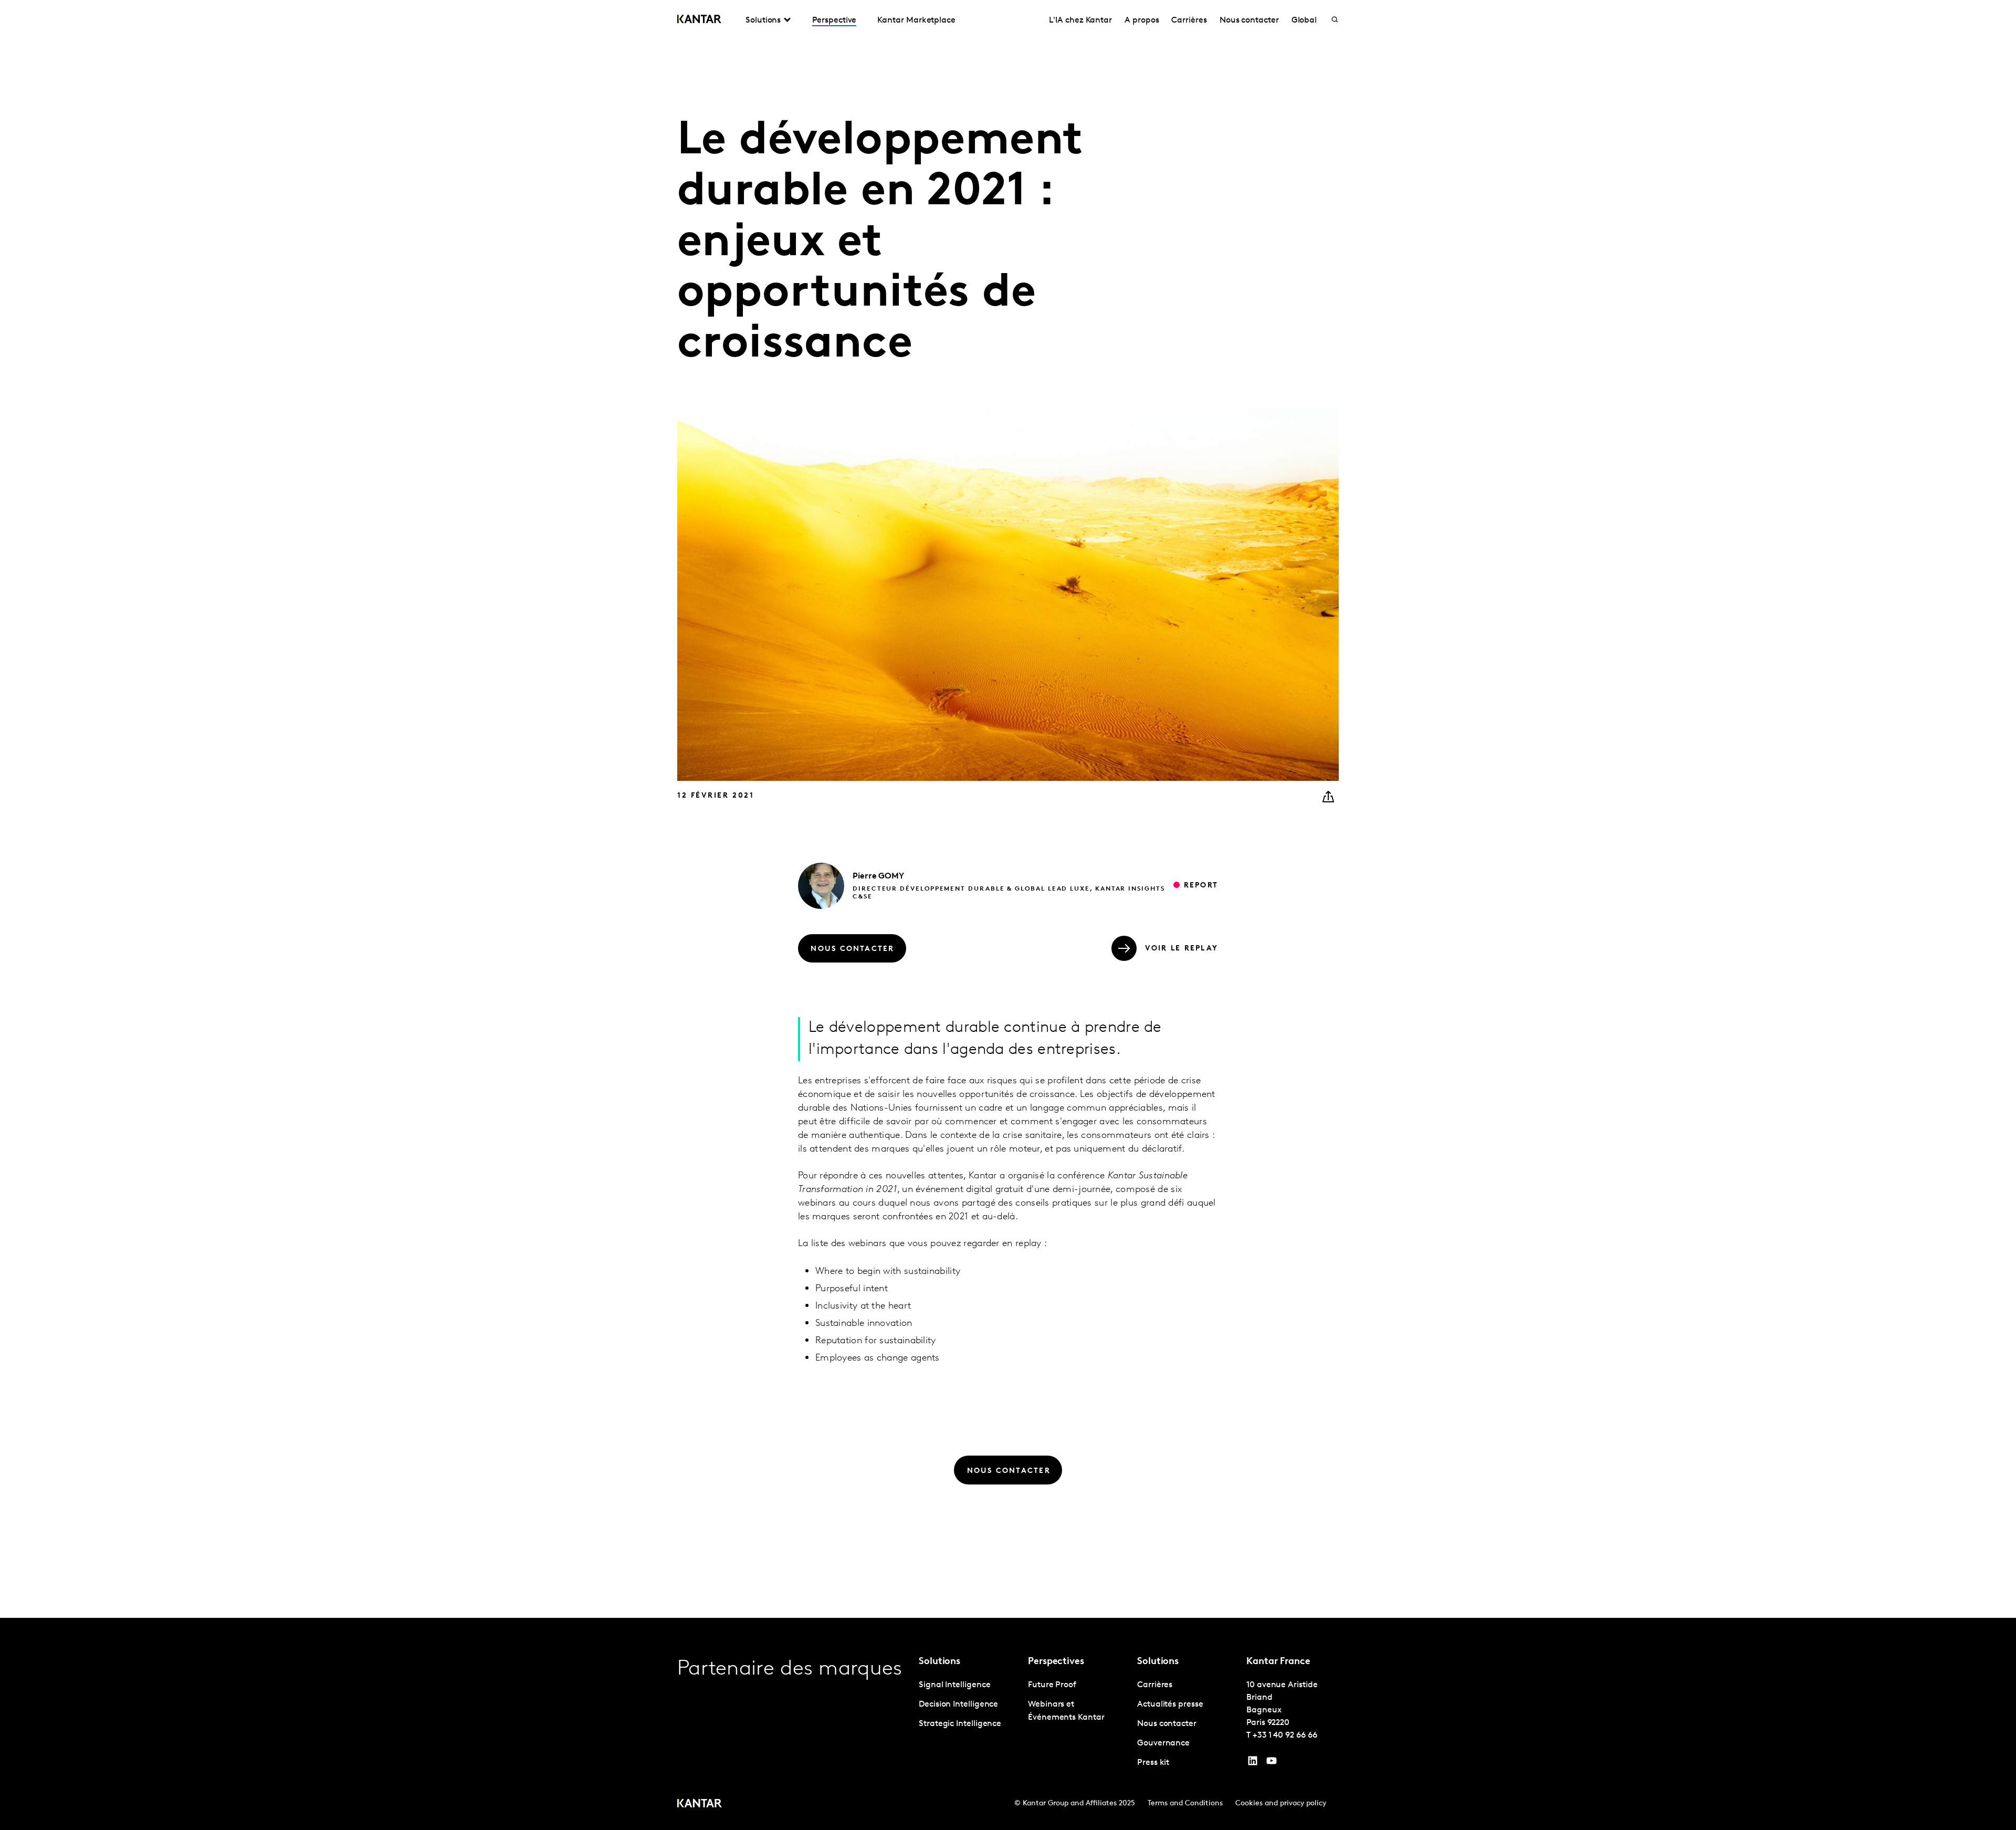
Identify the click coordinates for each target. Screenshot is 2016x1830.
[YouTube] (1253, 1763)
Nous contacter (1249, 20)
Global (1304, 20)
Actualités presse (1170, 1704)
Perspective (834, 20)
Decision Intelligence (958, 1704)
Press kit (1153, 1763)
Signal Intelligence (954, 1685)
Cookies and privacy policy (1281, 1803)
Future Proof (1052, 1685)
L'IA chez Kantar (1080, 20)
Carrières (1189, 20)
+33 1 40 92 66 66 (1285, 1735)
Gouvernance (1163, 1743)
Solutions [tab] (763, 20)
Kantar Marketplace (916, 20)
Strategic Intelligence (960, 1724)
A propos (1142, 20)
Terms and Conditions (1185, 1803)
